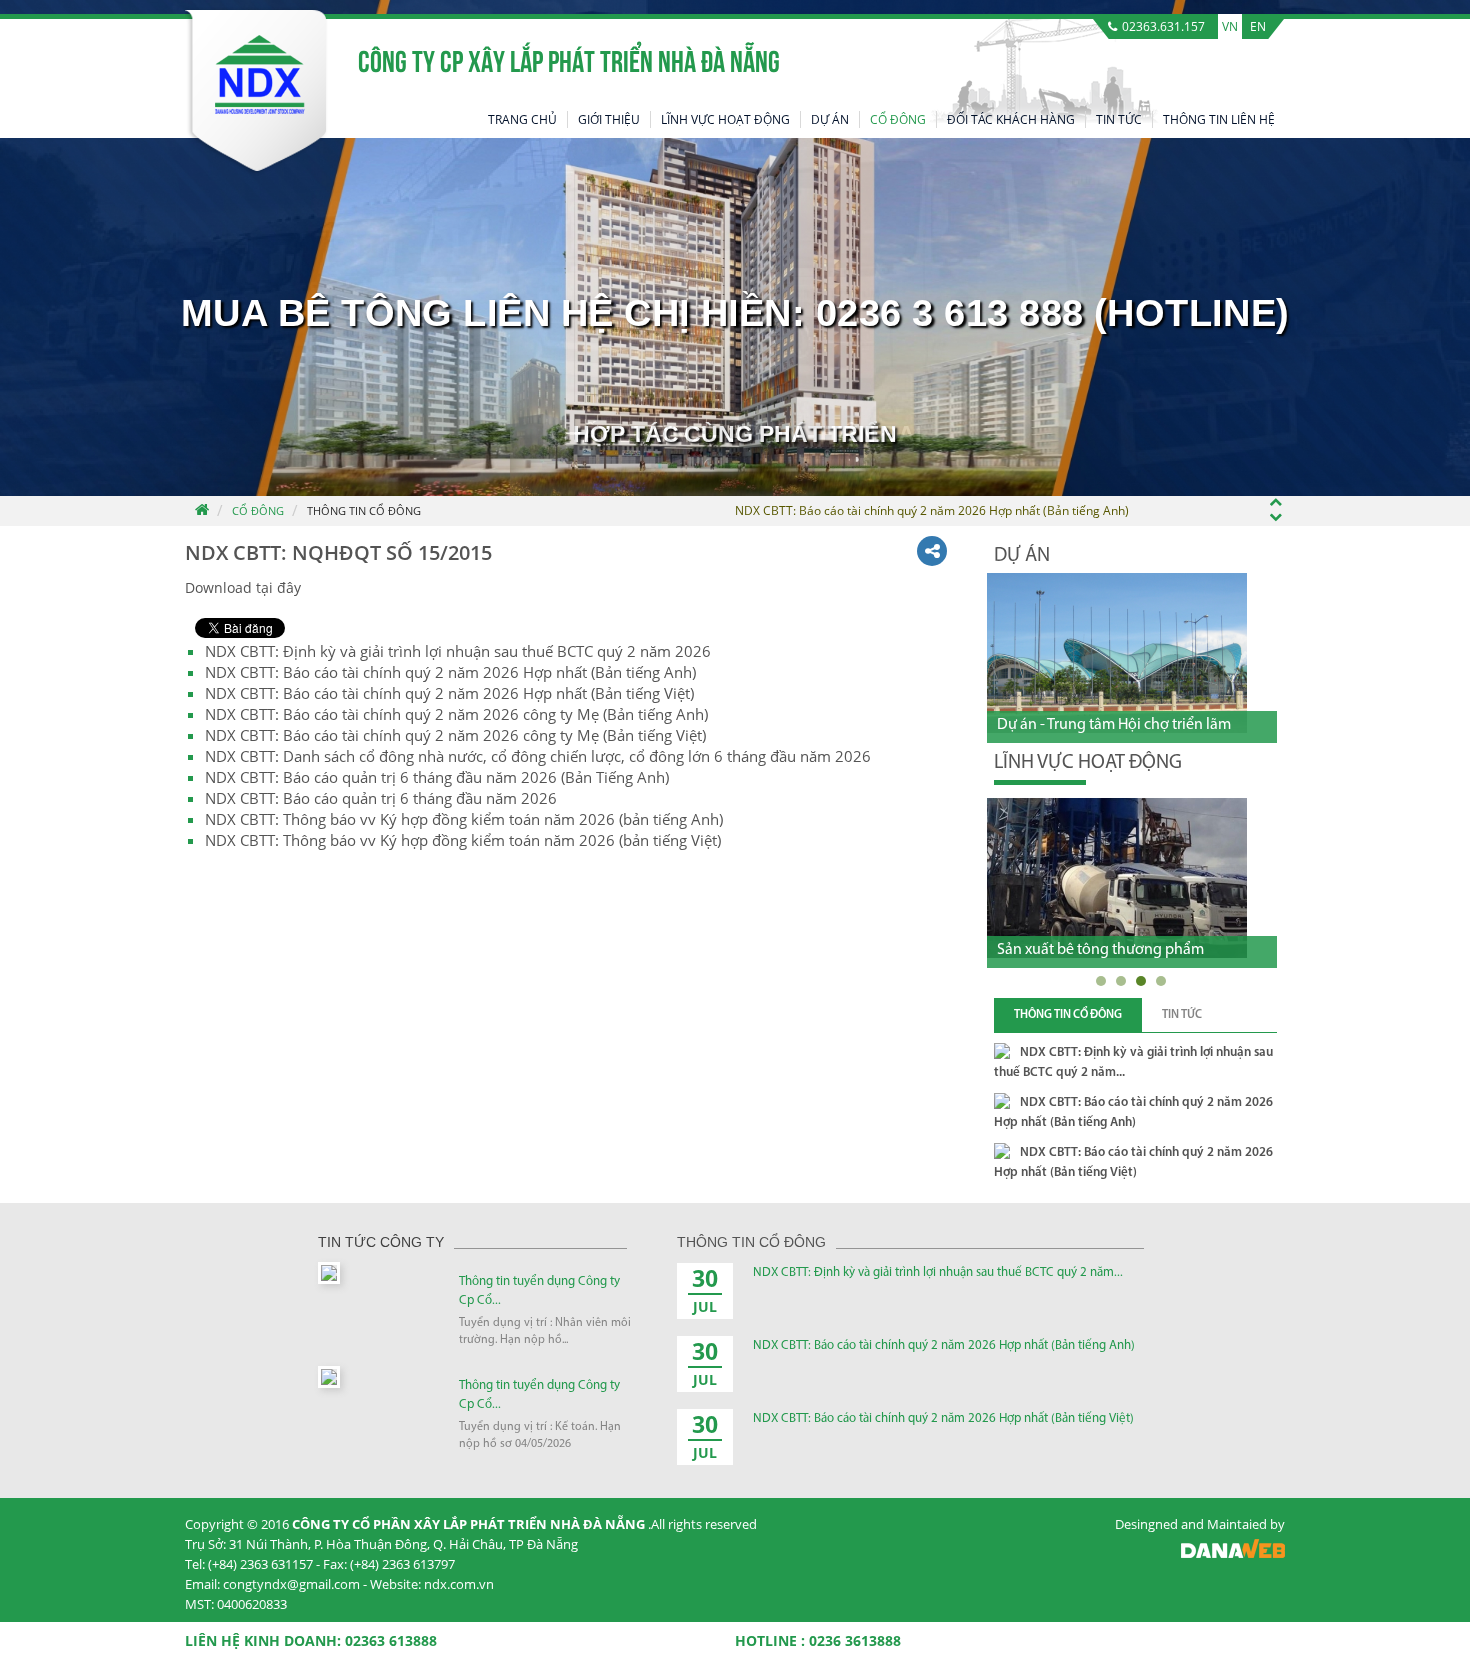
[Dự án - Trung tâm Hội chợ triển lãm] (1117, 653)
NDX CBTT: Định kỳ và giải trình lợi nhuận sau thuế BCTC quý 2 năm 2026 (458, 651)
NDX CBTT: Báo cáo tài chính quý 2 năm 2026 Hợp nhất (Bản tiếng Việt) (449, 693)
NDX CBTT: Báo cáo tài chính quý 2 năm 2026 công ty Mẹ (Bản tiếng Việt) (455, 735)
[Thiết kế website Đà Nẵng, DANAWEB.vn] (1233, 1553)
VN (1230, 26)
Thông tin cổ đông (364, 510)
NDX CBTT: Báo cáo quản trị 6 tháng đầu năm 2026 (381, 798)
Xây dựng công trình (1103, 950)
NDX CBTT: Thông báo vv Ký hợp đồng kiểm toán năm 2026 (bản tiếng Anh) (464, 819)
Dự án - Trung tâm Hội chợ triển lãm (1114, 725)
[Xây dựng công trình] (1155, 878)
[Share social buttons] (932, 551)
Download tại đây (243, 587)
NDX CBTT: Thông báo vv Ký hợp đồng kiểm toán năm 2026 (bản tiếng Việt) (463, 840)
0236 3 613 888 (950, 313)
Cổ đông (258, 510)
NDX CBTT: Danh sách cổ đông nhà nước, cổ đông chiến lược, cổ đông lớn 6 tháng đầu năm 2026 (538, 756)
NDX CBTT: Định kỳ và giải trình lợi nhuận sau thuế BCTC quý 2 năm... (938, 1272)
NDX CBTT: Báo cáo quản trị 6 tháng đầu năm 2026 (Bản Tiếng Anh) (437, 777)
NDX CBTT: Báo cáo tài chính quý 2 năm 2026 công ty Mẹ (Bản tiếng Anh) (456, 714)
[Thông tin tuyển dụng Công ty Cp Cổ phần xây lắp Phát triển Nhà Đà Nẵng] (329, 1271)
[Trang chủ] (201, 511)
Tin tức (1182, 1015)
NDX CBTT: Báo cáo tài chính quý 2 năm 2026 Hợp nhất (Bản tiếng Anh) (450, 672)
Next (1265, 554)
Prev (1229, 554)
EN (1258, 26)
